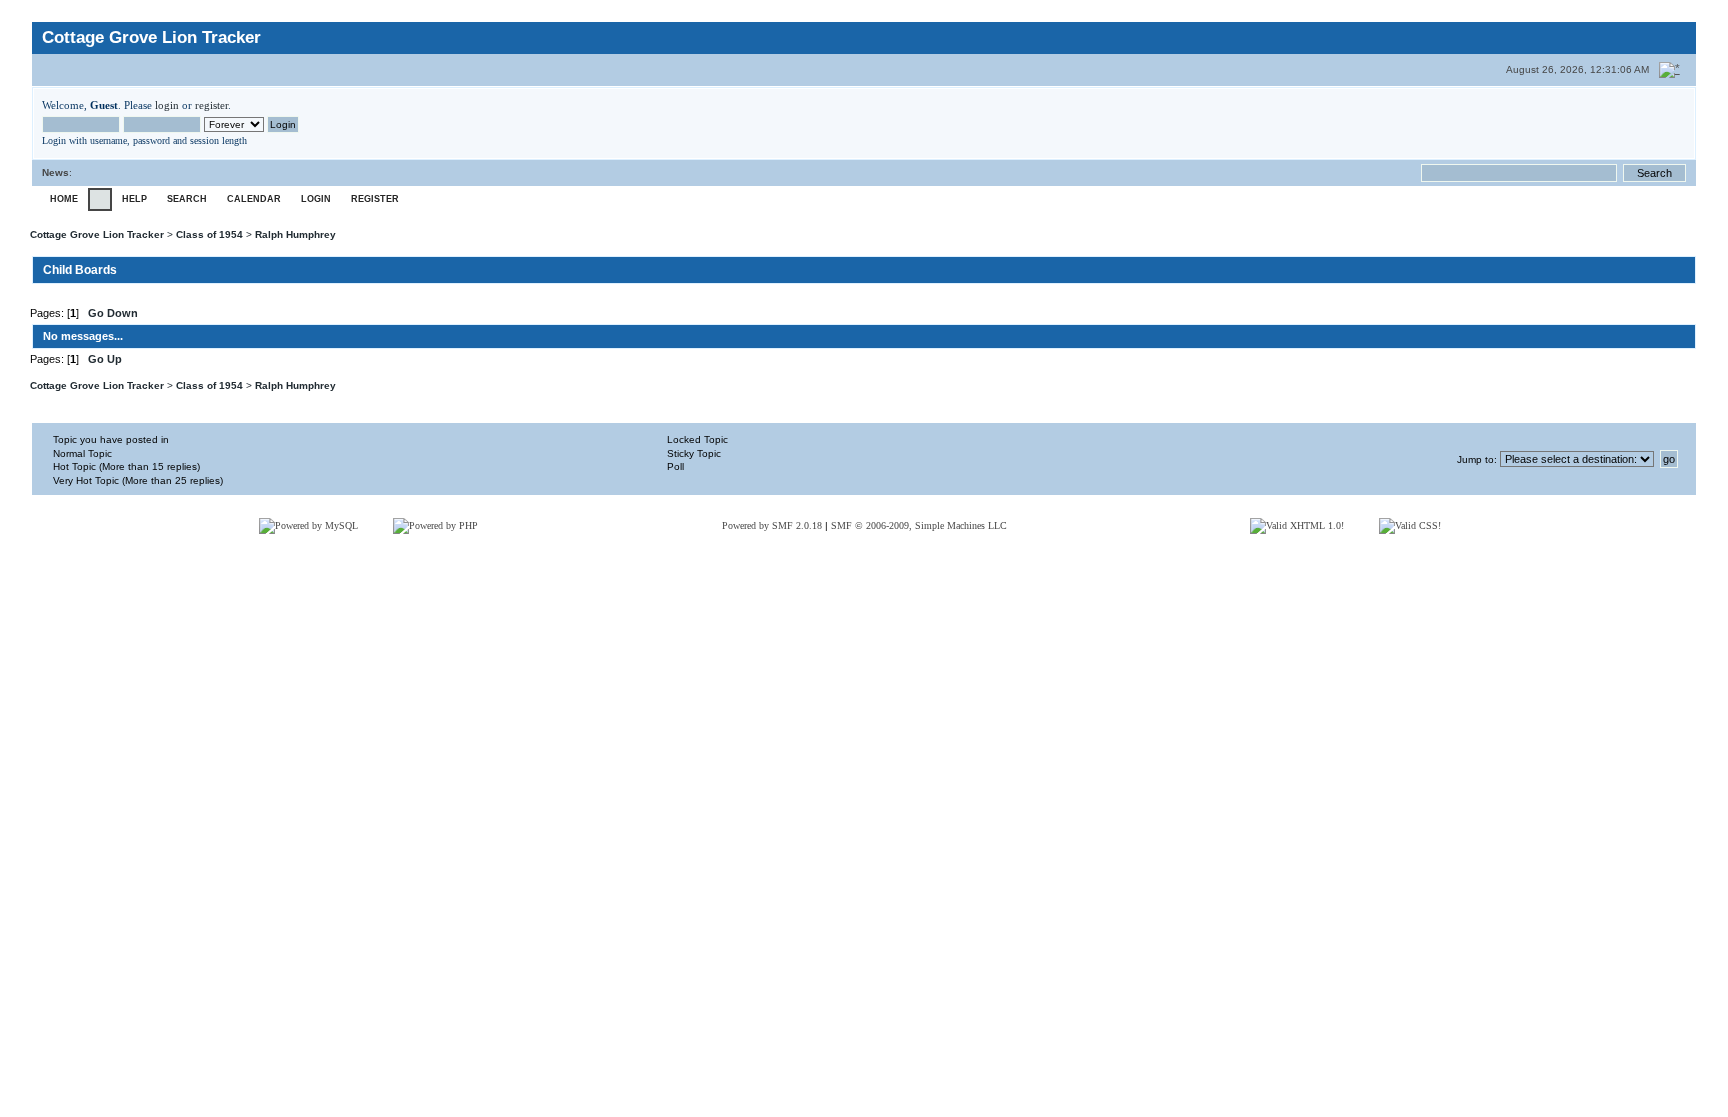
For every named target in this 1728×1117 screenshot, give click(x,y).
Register (375, 199)
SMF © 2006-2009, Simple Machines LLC (919, 525)
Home (64, 199)
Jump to (1475, 459)
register (211, 105)
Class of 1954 (209, 234)
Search (187, 199)
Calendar (254, 199)
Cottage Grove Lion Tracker (97, 234)
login (167, 105)
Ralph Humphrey (295, 234)
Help (134, 199)
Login (316, 199)
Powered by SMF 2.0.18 (772, 525)
